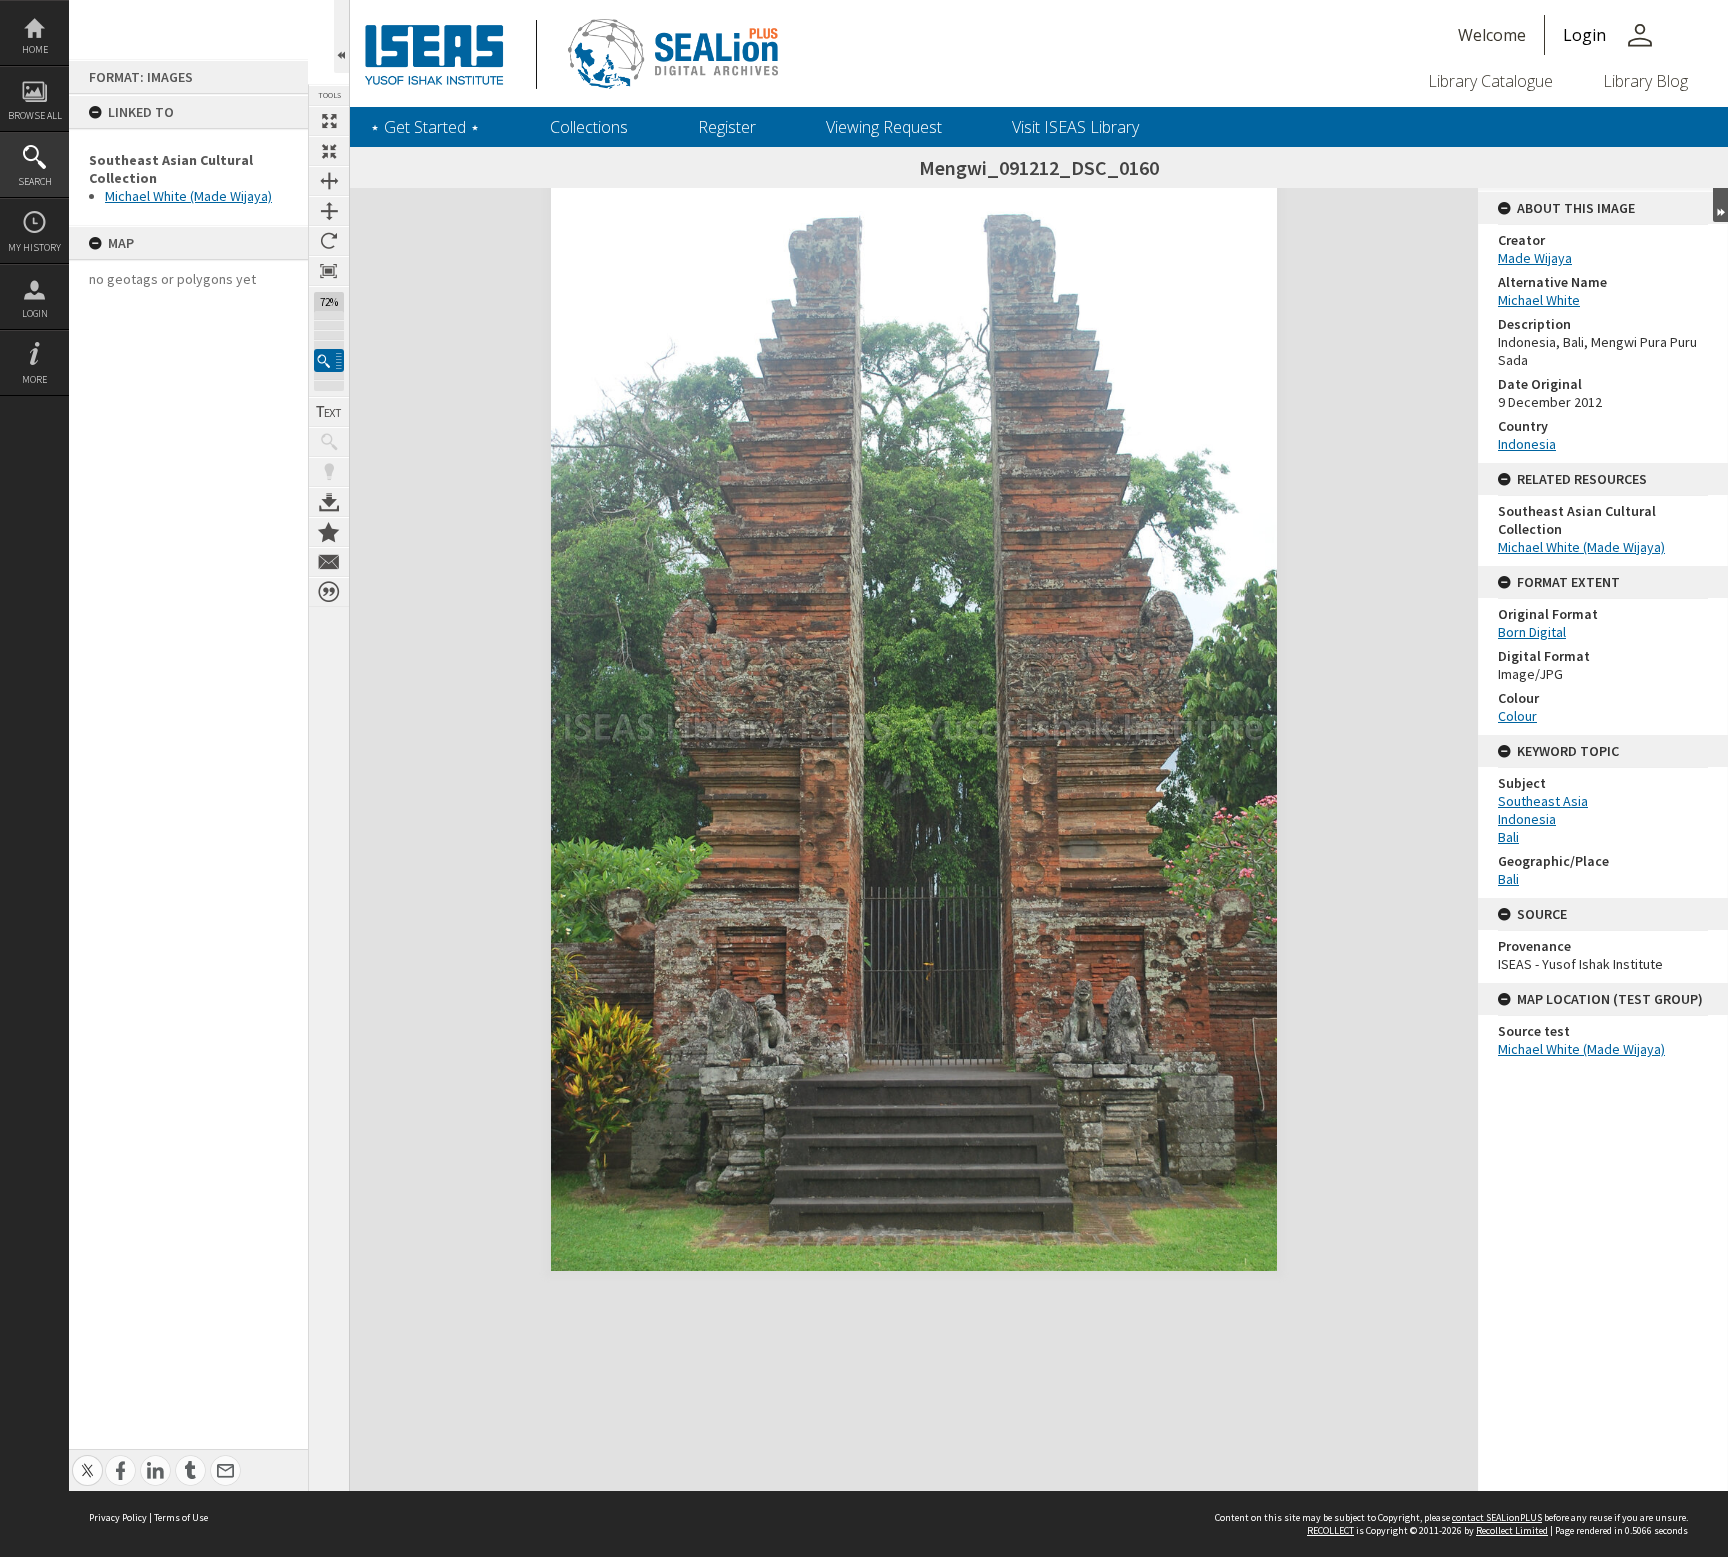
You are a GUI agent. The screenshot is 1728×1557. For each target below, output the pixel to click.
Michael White (1539, 300)
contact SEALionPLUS (1497, 1517)
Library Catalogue (1490, 81)
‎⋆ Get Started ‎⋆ (425, 127)
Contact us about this (329, 562)
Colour (1517, 716)
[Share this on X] (87, 1459)
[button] (329, 360)
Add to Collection (329, 532)
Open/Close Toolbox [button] (341, 36)
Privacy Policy (118, 1517)
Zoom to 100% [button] (329, 271)
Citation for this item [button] (329, 592)
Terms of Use (181, 1517)
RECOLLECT (1330, 1530)
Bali (1508, 837)
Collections (589, 127)
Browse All (35, 115)
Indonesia (1527, 444)
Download (329, 502)
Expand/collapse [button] (1720, 205)
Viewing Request (884, 127)
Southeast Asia (1543, 801)
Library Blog (1645, 81)
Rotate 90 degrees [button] (329, 241)
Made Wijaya (1535, 258)
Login (35, 313)
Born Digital (1532, 632)
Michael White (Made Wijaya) (188, 196)
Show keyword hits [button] (329, 442)
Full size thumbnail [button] (329, 121)
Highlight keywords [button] (329, 472)
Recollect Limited (1512, 1530)
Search (35, 181)
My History (34, 247)
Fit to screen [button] (329, 151)
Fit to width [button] (329, 181)
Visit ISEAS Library (1075, 127)
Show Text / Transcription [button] (329, 412)
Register (727, 127)
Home (35, 49)
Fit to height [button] (329, 211)
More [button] (34, 379)
